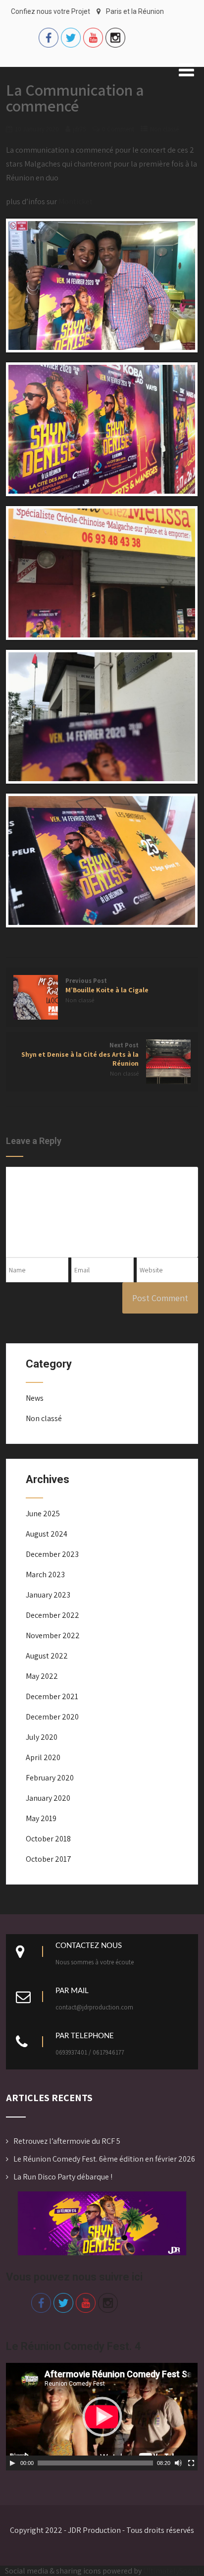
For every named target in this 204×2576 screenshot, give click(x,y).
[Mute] (178, 2463)
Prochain (186, 2221)
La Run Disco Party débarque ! (63, 2177)
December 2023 (52, 1554)
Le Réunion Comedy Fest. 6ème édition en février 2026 (104, 2159)
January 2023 (48, 1595)
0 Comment (118, 129)
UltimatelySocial (171, 2571)
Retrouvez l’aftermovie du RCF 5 (67, 2141)
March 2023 (45, 1574)
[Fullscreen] (191, 2463)
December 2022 (52, 1615)
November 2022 (53, 1635)
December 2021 (52, 1696)
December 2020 (52, 1717)
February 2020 (50, 1778)
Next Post (80, 1054)
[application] (102, 2417)
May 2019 (41, 1818)
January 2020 (48, 1798)
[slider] (95, 2463)
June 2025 (43, 1514)
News (35, 1398)
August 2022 (47, 1656)
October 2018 (48, 1839)
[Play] (12, 2463)
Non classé (164, 129)
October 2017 (49, 1859)
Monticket (76, 201)
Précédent (18, 2221)
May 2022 (42, 1676)
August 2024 (47, 1534)
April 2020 (43, 1757)
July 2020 (42, 1737)
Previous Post (107, 985)
